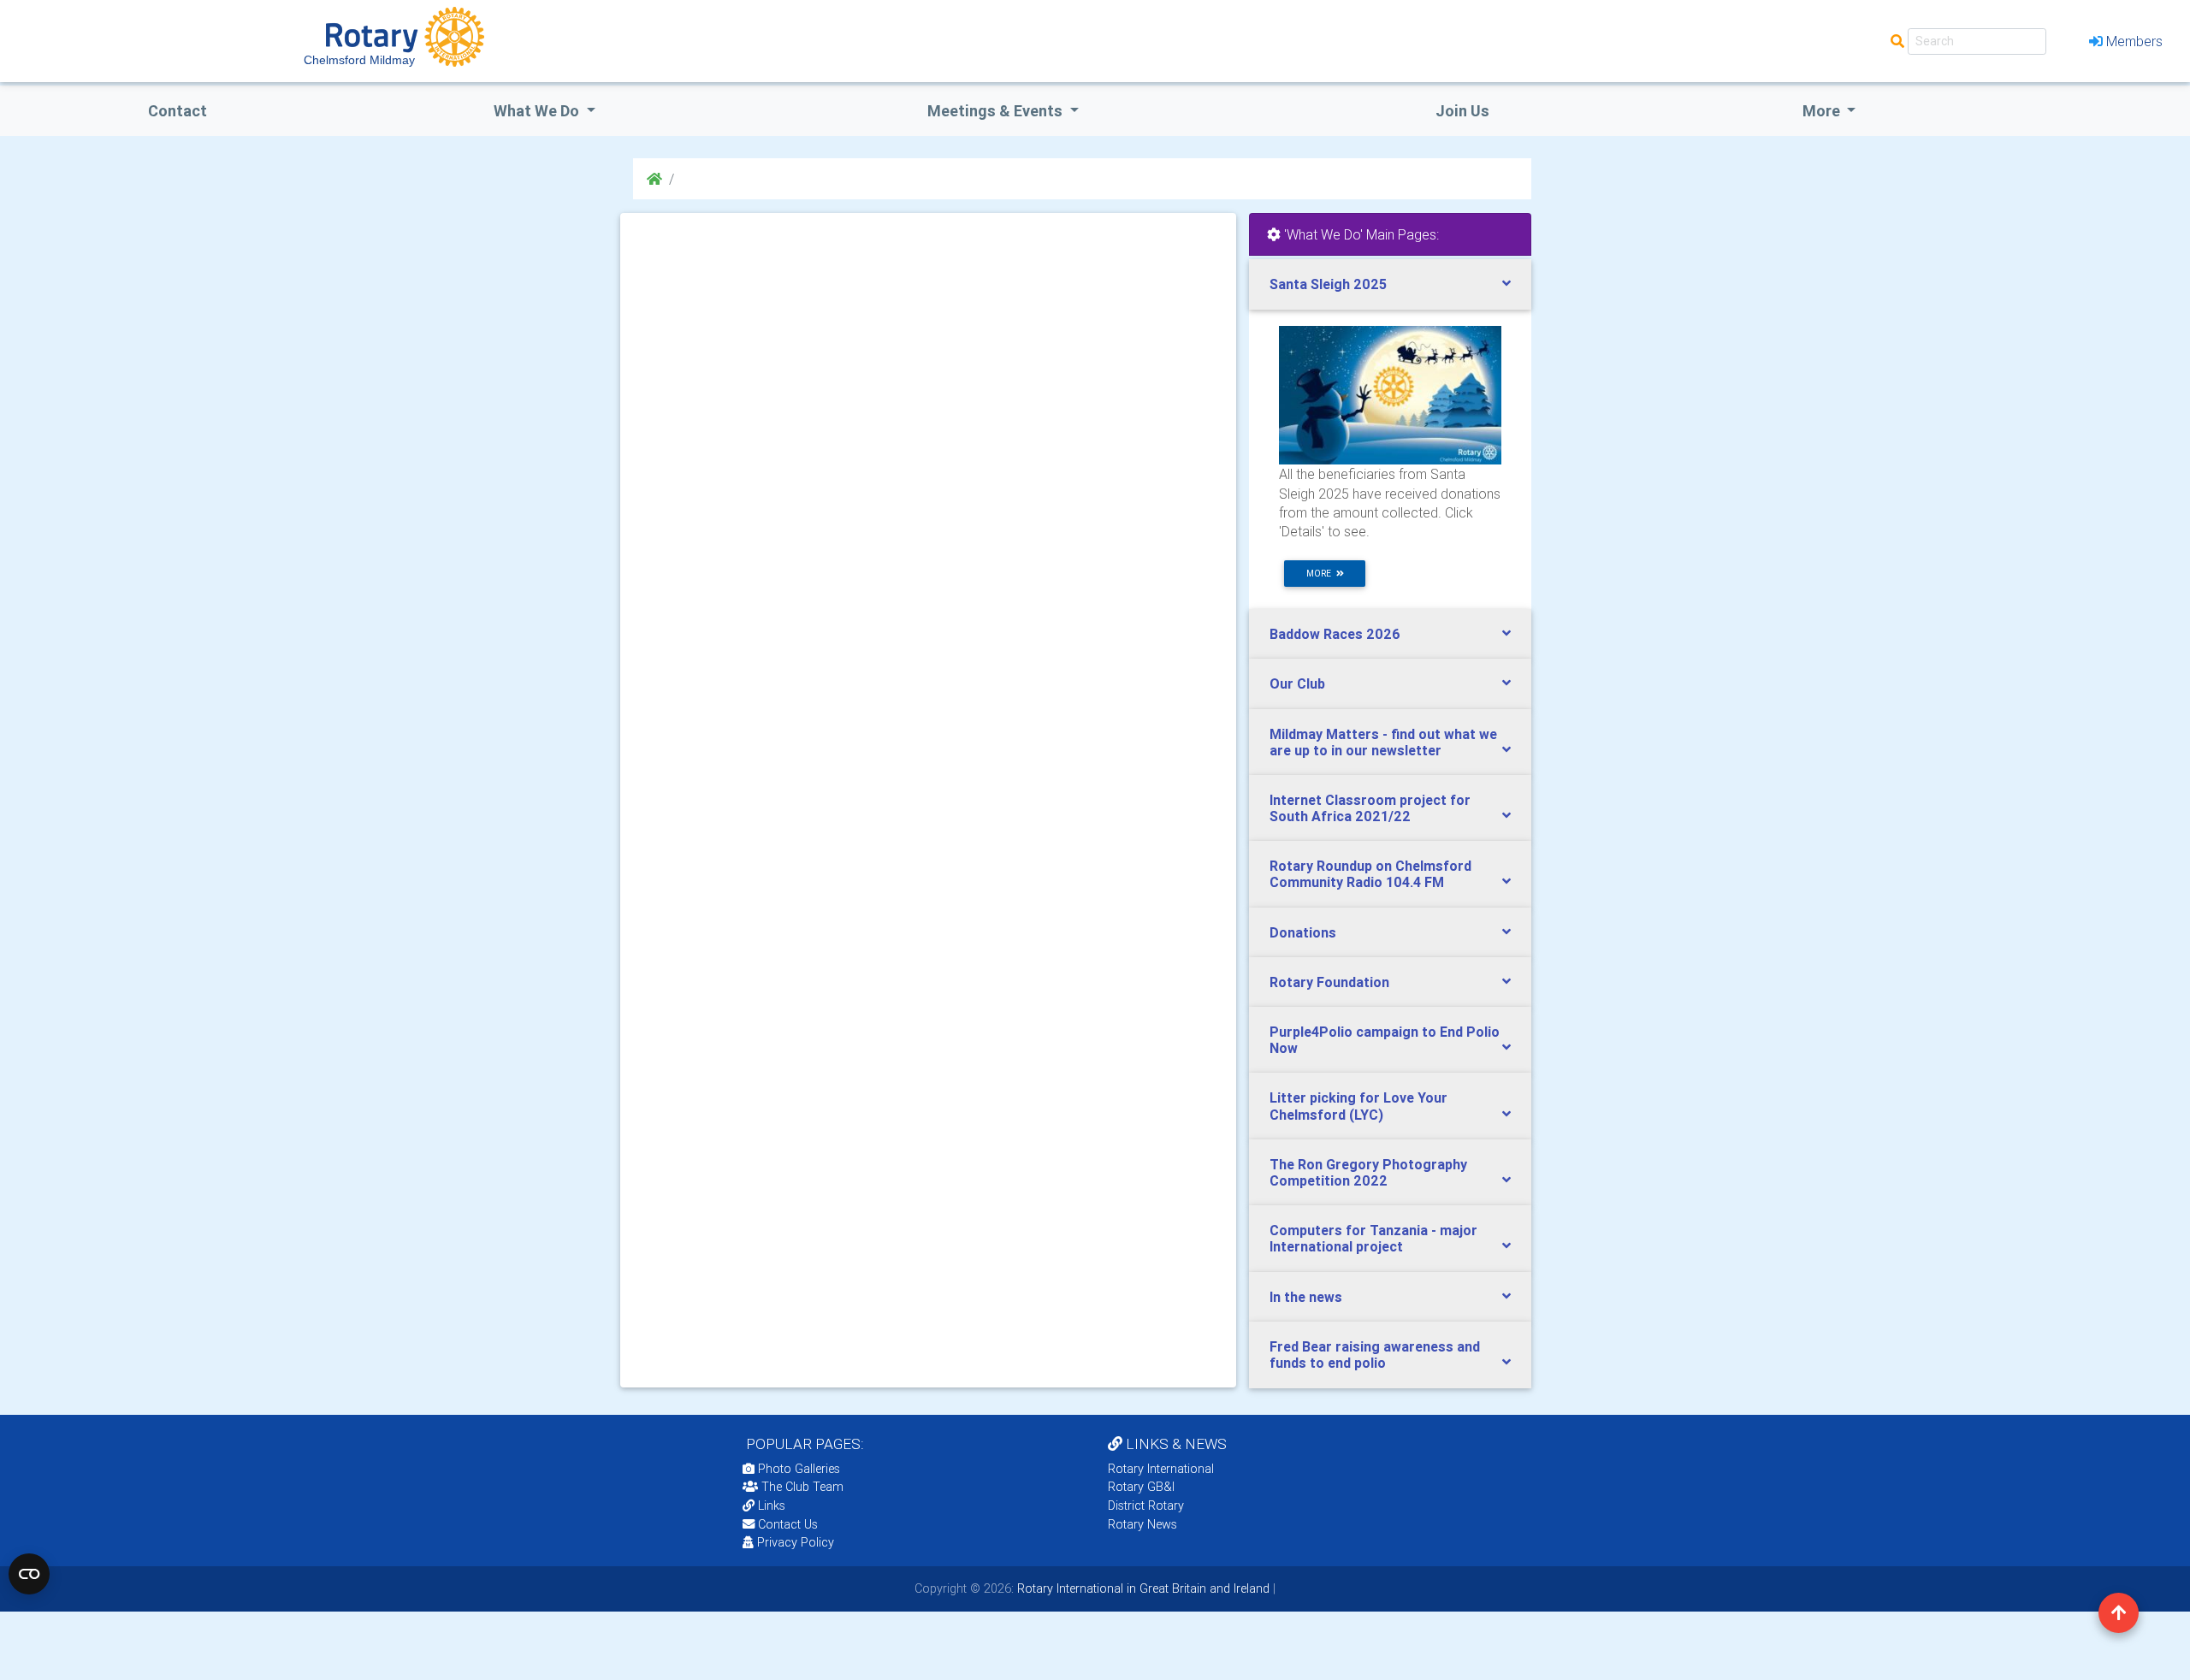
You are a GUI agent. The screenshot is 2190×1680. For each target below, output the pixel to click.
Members (2134, 41)
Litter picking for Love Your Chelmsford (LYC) (1358, 1106)
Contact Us (786, 1524)
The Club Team (802, 1487)
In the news (1306, 1297)
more (1321, 574)
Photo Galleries (797, 1469)
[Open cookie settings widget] (29, 1574)
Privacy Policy (796, 1542)
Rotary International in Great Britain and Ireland (1142, 1588)
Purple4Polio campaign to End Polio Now (1385, 1040)
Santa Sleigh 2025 (1328, 284)
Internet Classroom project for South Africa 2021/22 (1370, 808)
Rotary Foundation (1329, 982)
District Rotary (1146, 1505)
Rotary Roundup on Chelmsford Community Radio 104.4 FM (1370, 874)
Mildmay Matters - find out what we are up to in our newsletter (1383, 742)
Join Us (1462, 111)
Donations (1303, 932)
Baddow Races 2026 (1335, 634)
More (1823, 111)
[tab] (1390, 284)
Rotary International (1161, 1469)
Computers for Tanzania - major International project (1373, 1238)
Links (772, 1505)
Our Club (1297, 683)
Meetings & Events (997, 111)
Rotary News (1142, 1524)
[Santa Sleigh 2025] (1390, 394)
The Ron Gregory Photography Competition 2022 (1368, 1172)
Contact (178, 111)
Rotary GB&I (1141, 1487)
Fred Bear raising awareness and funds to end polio (1375, 1355)
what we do (538, 111)
